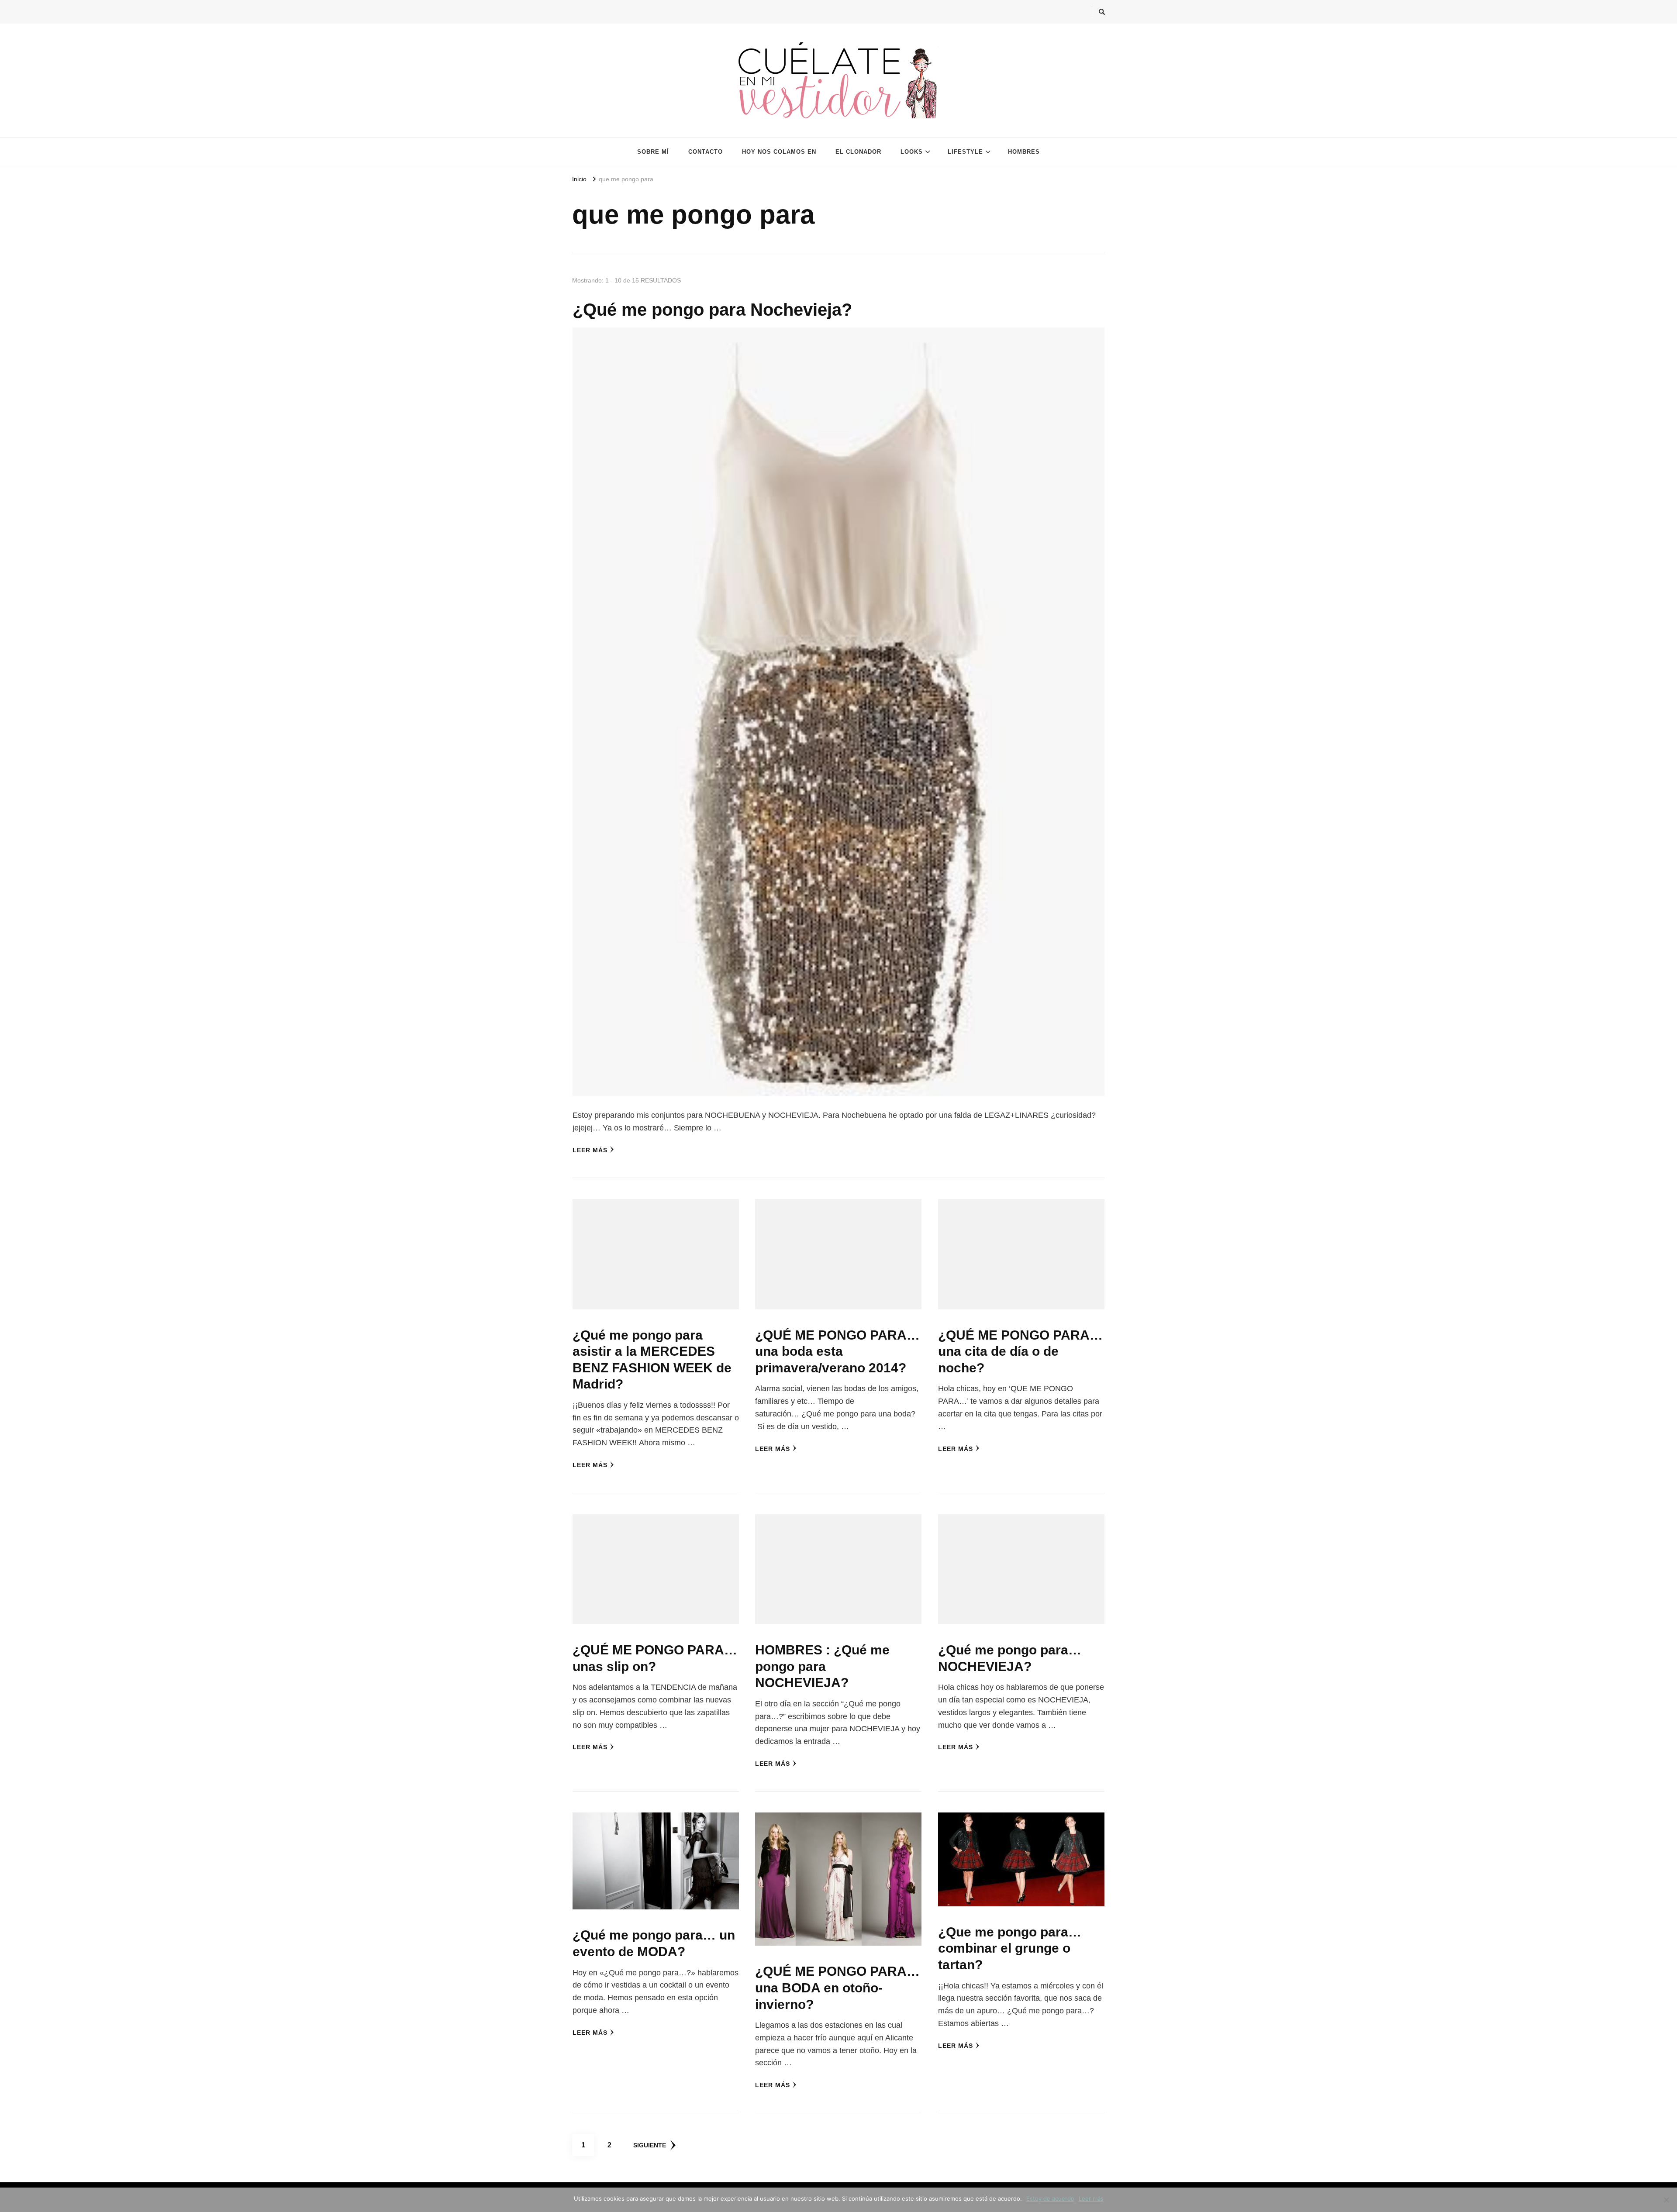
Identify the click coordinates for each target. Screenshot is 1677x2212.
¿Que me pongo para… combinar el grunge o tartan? (1010, 1948)
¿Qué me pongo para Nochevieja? (712, 310)
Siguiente (650, 2145)
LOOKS (912, 152)
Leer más (590, 1150)
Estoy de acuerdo (1050, 2198)
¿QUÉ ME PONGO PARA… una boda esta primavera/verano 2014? (837, 1351)
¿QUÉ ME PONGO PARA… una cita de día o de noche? (1020, 1351)
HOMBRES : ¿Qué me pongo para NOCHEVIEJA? (822, 1666)
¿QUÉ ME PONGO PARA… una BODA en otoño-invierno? (837, 1988)
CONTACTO (706, 152)
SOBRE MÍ (653, 152)
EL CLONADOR (858, 152)
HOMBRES (1024, 152)
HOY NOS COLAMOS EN (779, 152)
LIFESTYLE (965, 152)
